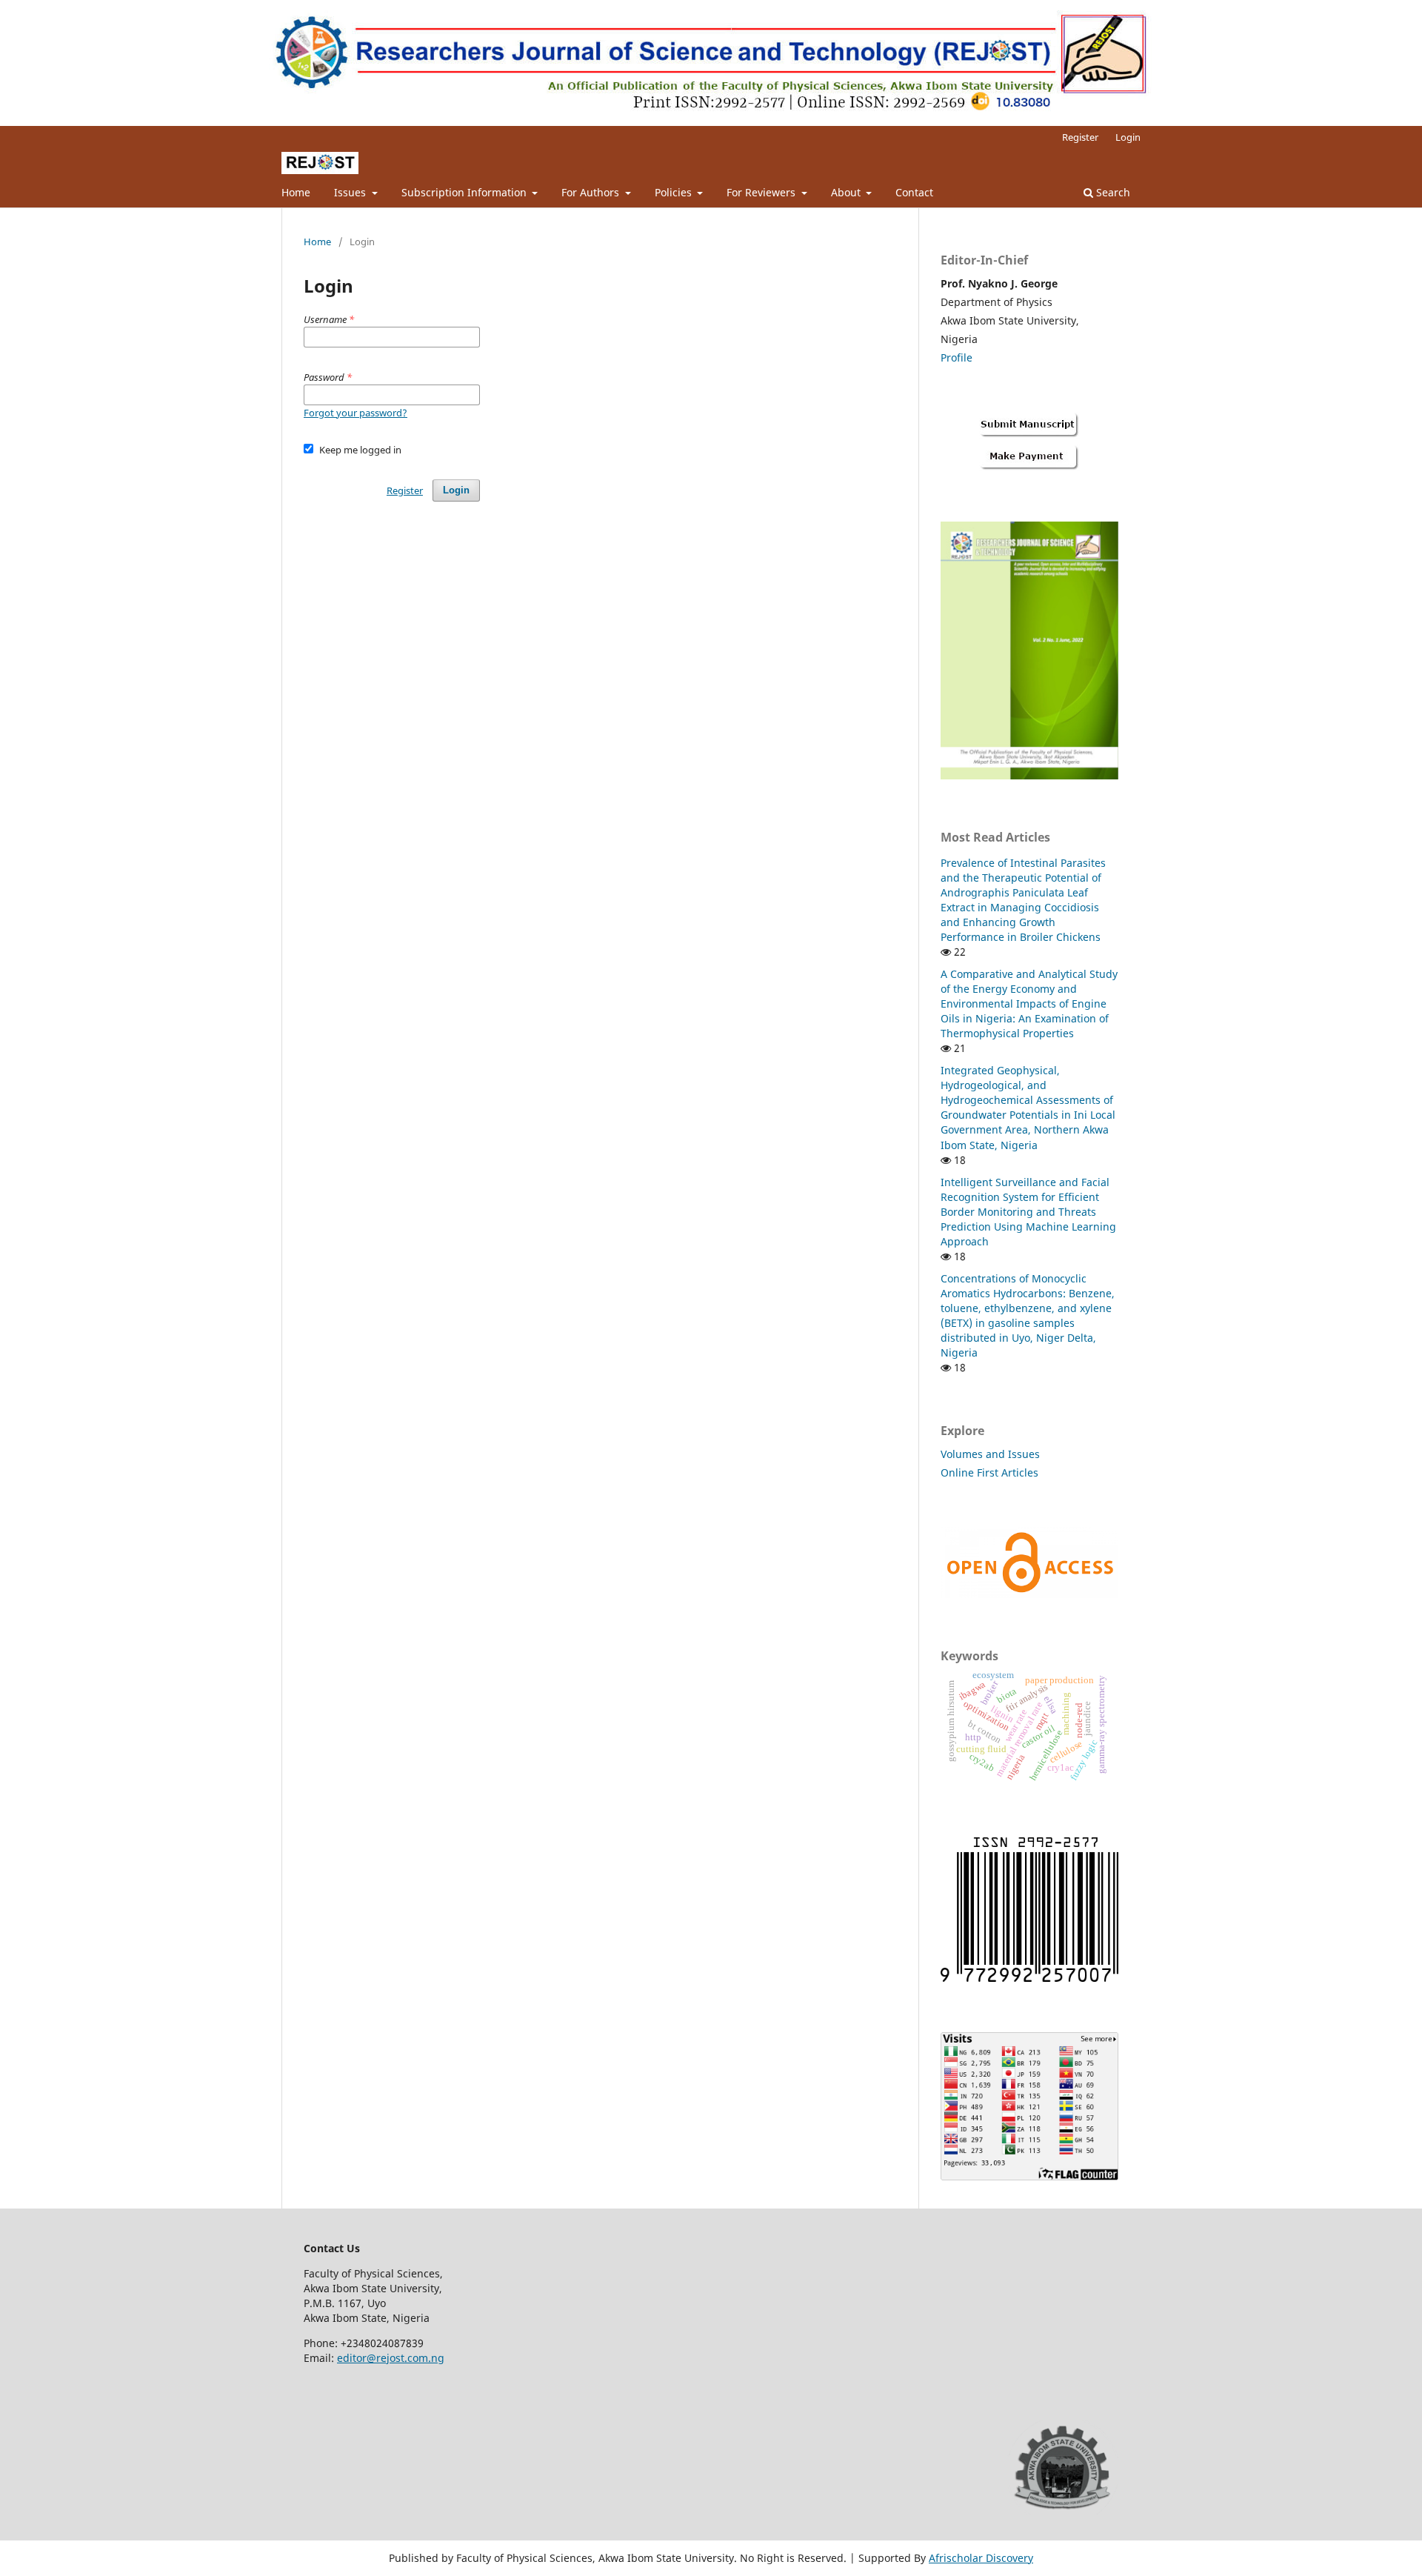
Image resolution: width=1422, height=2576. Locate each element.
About (847, 192)
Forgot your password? (355, 413)
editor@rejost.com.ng (391, 2358)
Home (296, 192)
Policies (675, 192)
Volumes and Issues (990, 1454)
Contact (914, 192)
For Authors (592, 192)
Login (1128, 137)
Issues (351, 192)
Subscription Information (465, 192)
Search (1112, 192)
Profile (957, 357)
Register (1080, 137)
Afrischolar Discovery (981, 2558)
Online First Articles (989, 1472)
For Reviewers (762, 192)
